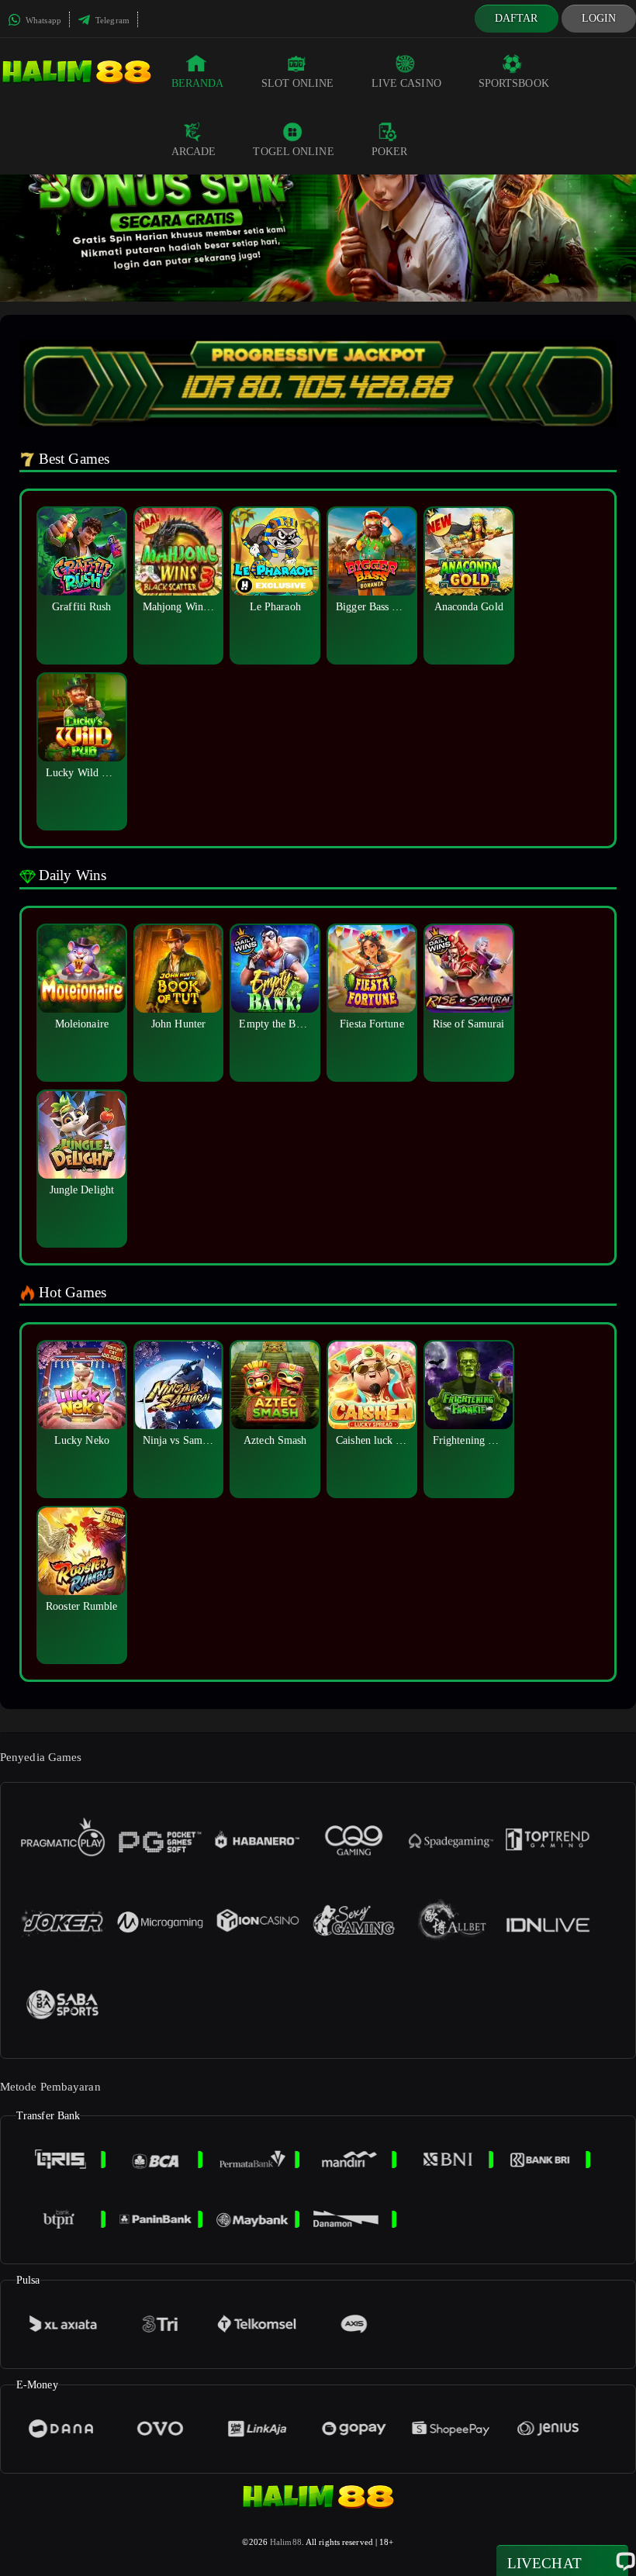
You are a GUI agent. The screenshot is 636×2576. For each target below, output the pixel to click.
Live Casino (406, 83)
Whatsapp (42, 20)
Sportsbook (514, 83)
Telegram (111, 20)
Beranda (198, 83)
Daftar (517, 18)
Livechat (544, 2563)
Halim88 (286, 2542)
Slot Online (298, 83)
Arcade (194, 152)
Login (599, 18)
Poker (390, 152)
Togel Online (293, 152)
